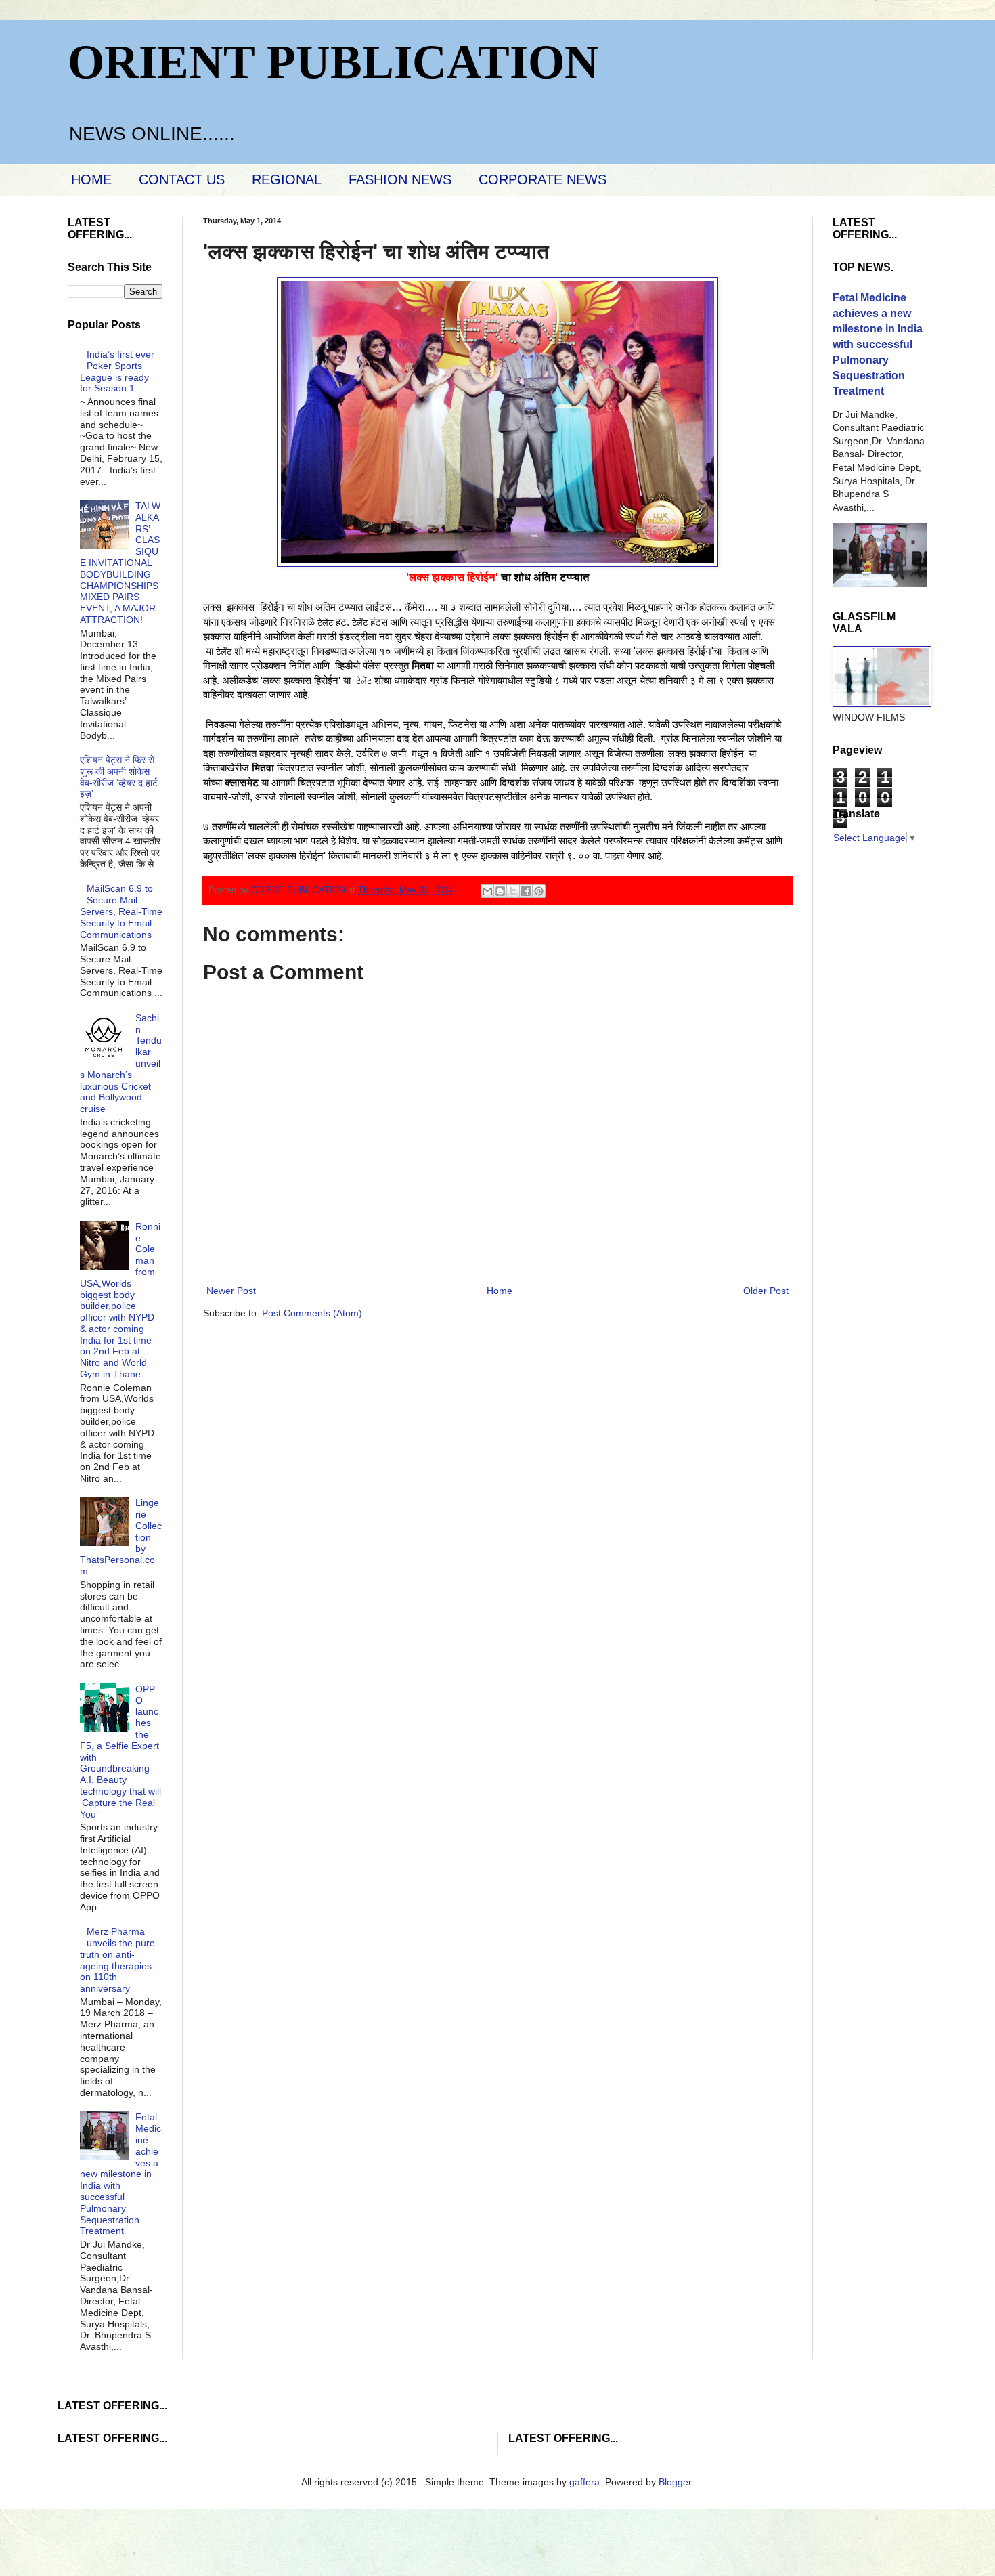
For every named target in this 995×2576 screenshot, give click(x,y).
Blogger (675, 2482)
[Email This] (487, 891)
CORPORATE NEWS (543, 179)
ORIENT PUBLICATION (333, 62)
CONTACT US (182, 179)
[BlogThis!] (500, 891)
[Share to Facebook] (526, 891)
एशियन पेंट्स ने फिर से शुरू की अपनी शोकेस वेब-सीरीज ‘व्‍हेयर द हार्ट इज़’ (119, 777)
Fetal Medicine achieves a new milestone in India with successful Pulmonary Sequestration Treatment (121, 2174)
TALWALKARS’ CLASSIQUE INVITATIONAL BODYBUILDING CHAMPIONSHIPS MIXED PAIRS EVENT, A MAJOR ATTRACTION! (120, 563)
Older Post (766, 1291)
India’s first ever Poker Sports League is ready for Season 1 (117, 371)
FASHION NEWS (400, 179)
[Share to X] (513, 891)
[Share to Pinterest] (539, 891)
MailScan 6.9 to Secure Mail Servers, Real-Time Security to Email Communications (121, 911)
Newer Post (231, 1291)
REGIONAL (287, 179)
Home (500, 1291)
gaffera (584, 2482)
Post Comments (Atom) (312, 1313)
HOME (91, 179)
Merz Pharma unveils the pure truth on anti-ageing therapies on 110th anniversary (118, 1960)
